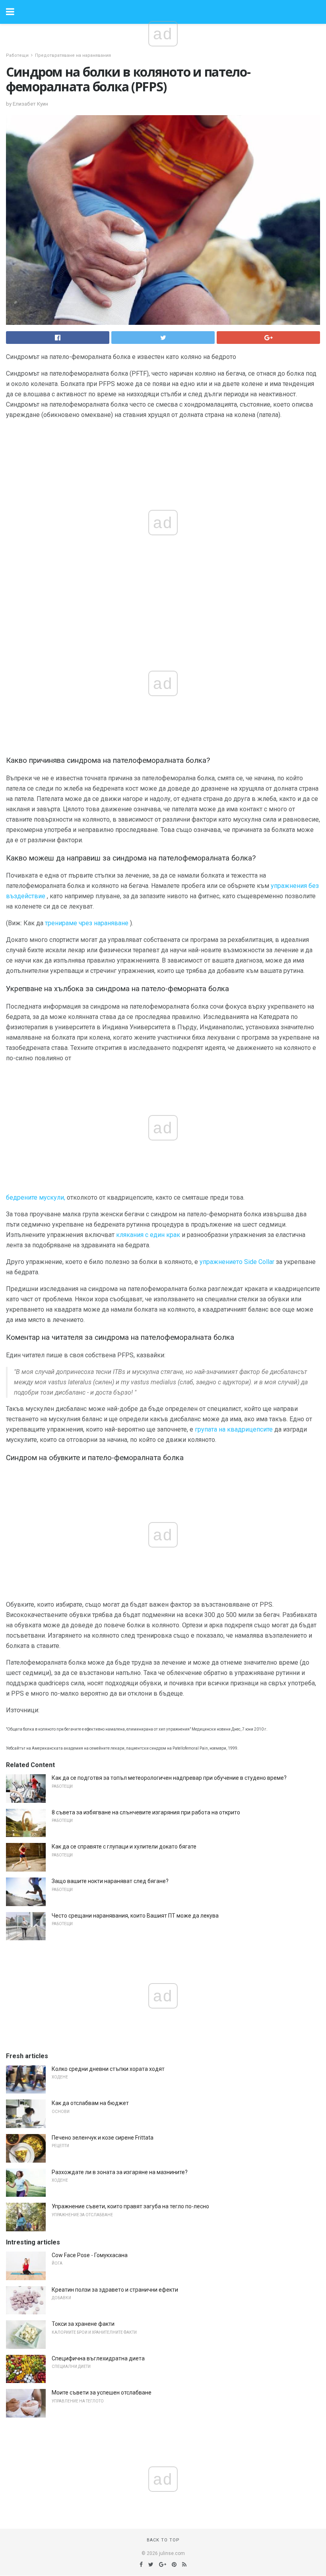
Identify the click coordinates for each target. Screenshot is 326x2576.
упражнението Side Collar (237, 1262)
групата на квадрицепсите (234, 1429)
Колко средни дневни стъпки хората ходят (108, 2069)
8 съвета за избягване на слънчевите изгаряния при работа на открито (146, 1812)
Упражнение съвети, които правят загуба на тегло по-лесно (130, 2206)
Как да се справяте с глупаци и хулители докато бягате (124, 1847)
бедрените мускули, (36, 1197)
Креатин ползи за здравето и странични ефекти (115, 2290)
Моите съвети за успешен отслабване (102, 2393)
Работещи (17, 55)
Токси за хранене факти (83, 2324)
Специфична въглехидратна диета (98, 2358)
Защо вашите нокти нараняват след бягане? (110, 1881)
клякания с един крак (148, 1235)
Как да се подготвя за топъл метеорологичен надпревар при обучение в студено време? (169, 1778)
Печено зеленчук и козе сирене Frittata (103, 2138)
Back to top (163, 2540)
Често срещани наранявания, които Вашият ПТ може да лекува (135, 1916)
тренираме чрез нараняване (87, 923)
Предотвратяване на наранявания (73, 55)
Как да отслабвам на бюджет (90, 2103)
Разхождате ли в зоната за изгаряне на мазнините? (120, 2172)
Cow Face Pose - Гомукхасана (90, 2255)
